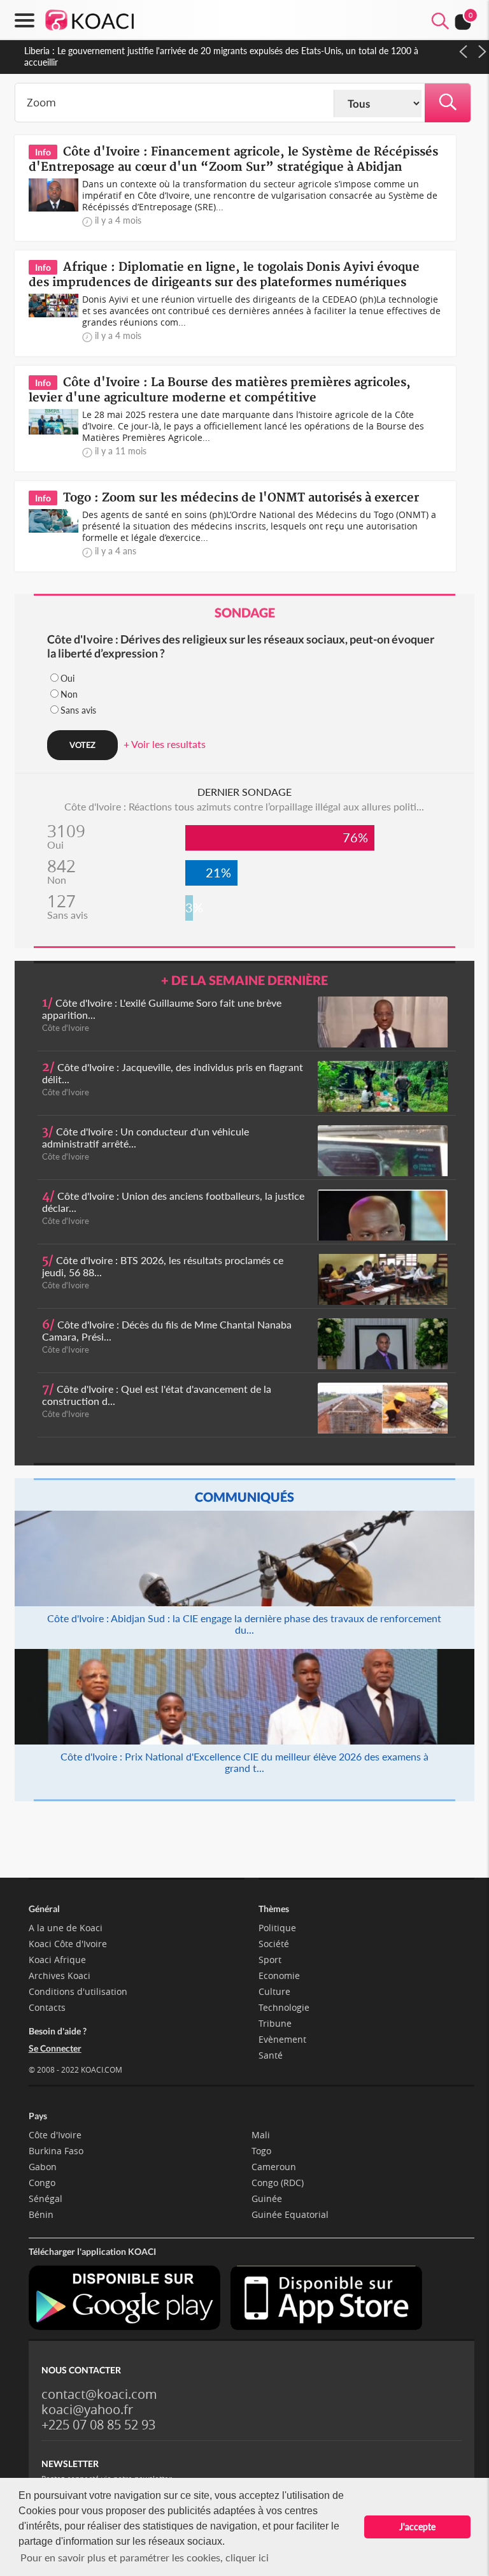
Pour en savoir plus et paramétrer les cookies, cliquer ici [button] (145, 2557)
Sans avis (78, 710)
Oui (67, 678)
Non (69, 694)
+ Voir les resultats (165, 744)
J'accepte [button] (417, 2527)
